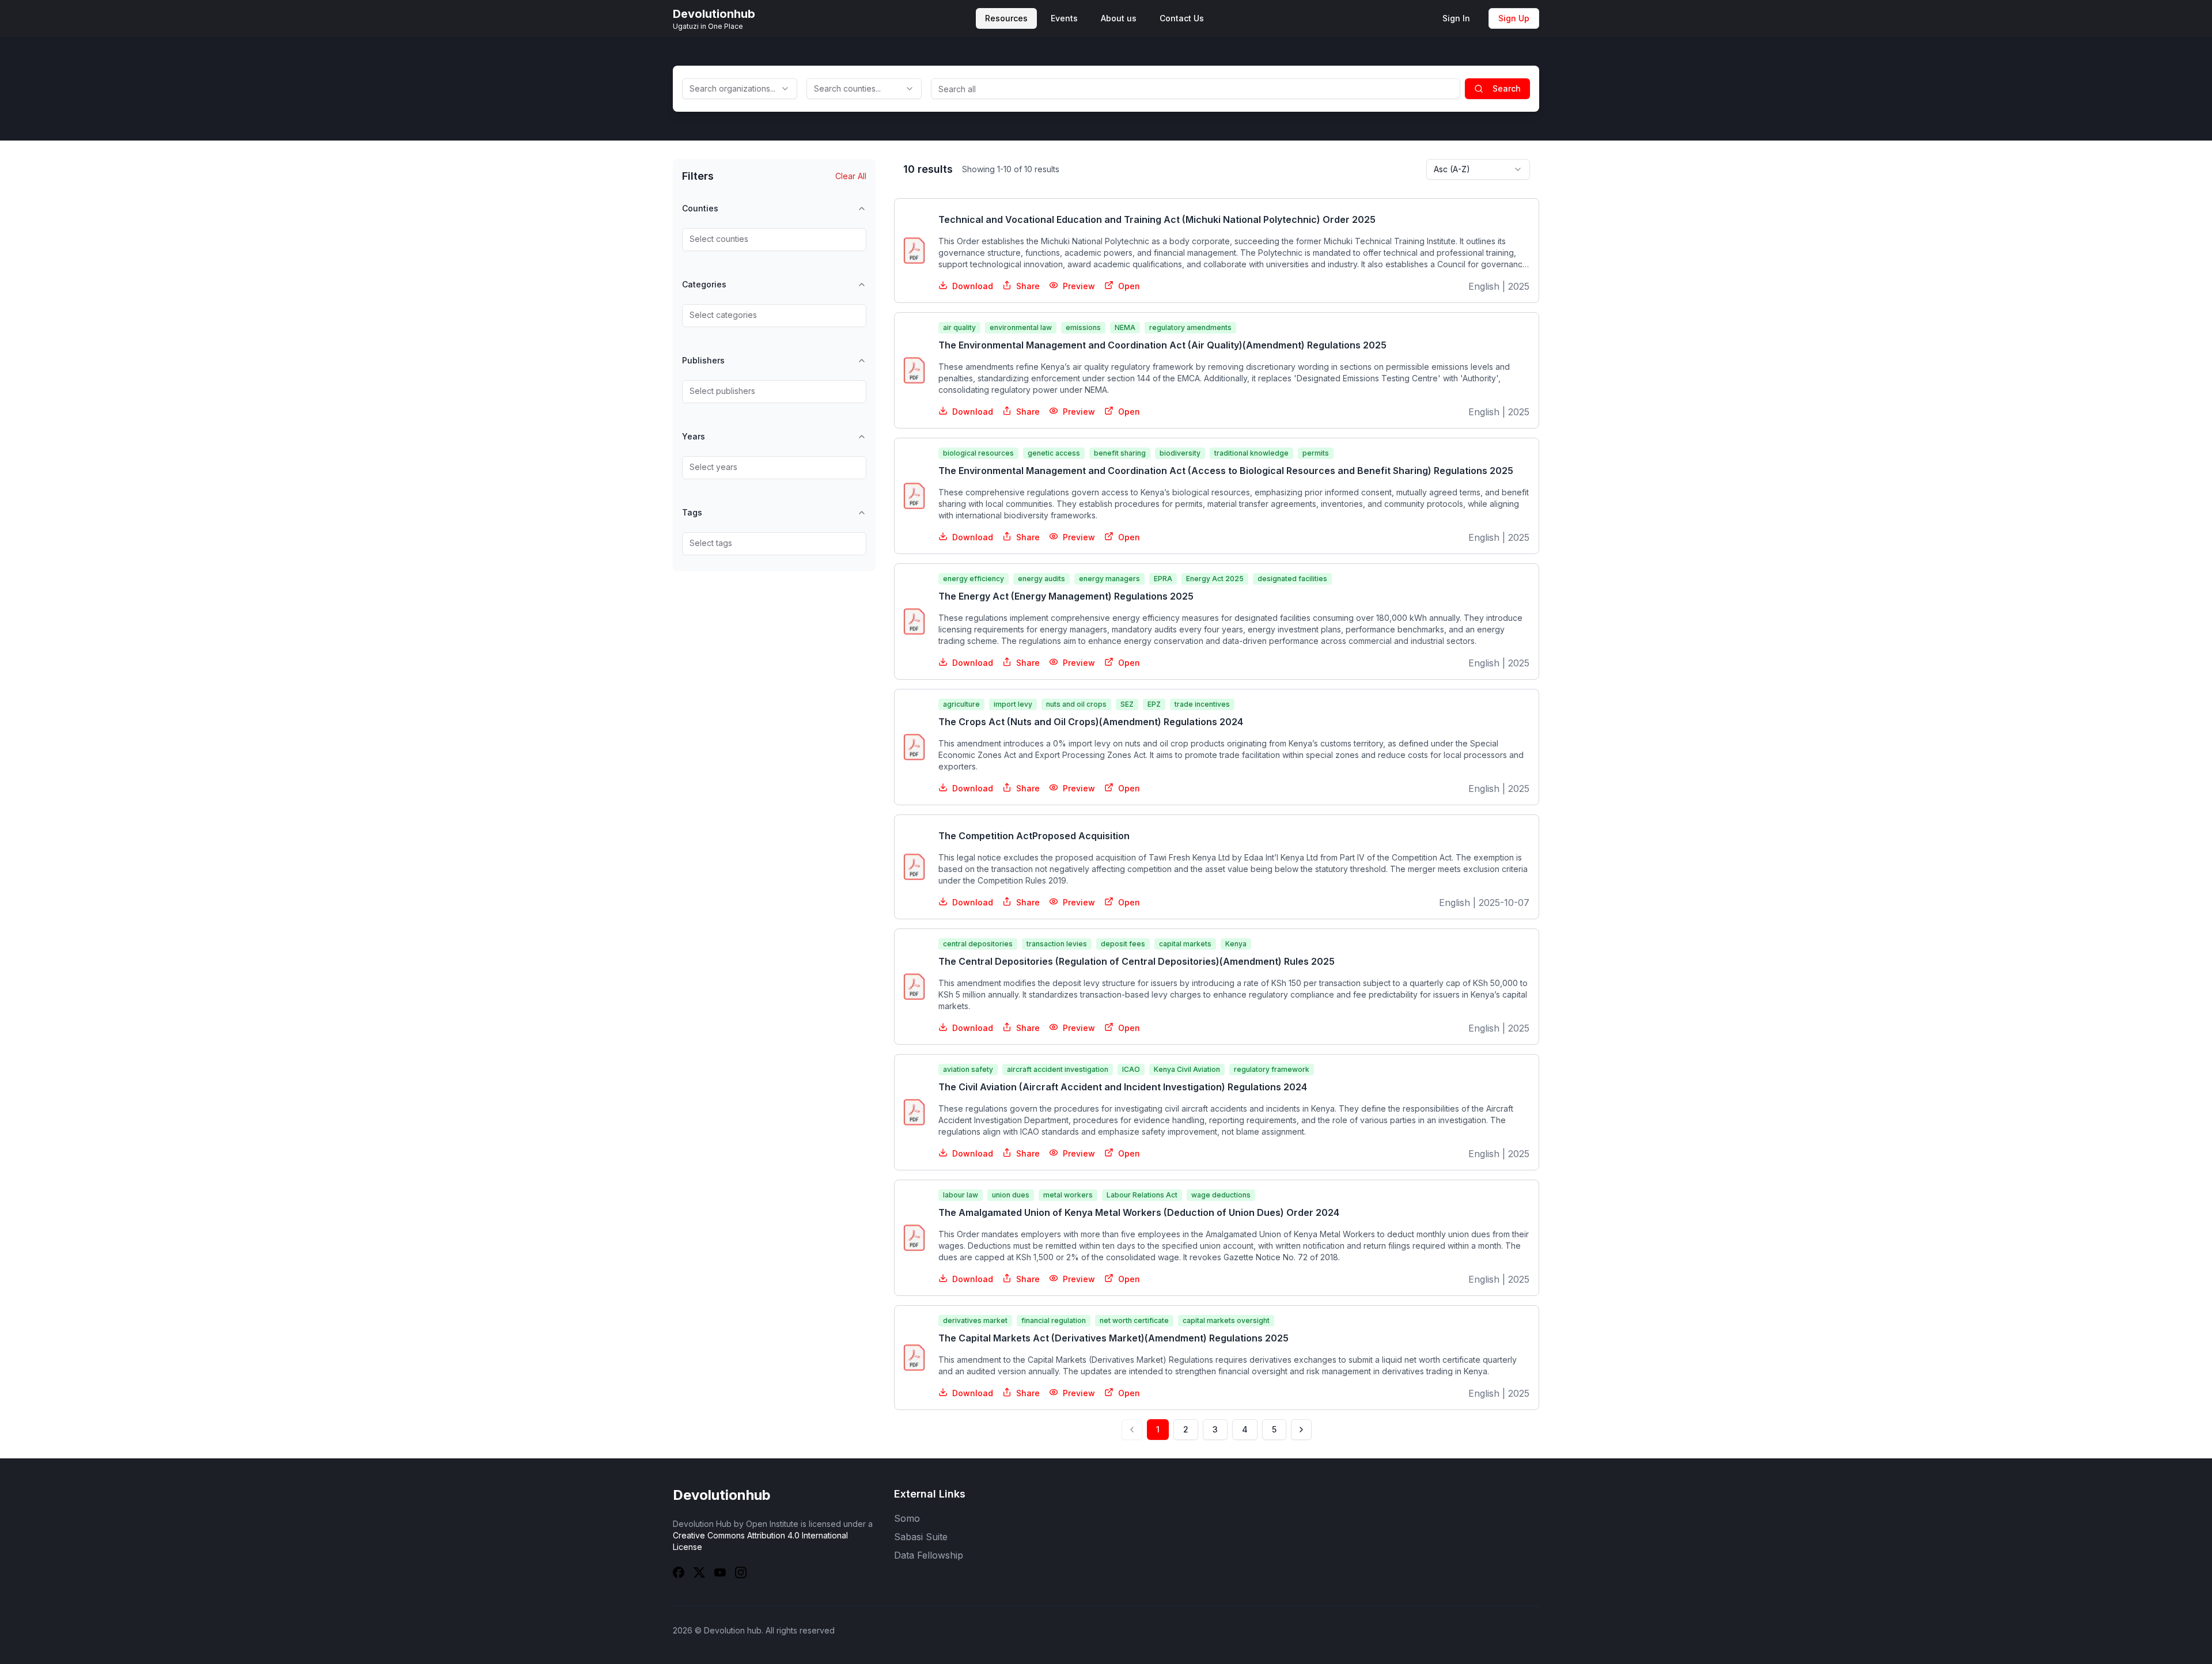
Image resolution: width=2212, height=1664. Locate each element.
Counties (700, 208)
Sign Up (1514, 18)
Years (694, 436)
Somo (907, 1518)
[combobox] (740, 89)
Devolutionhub (722, 1495)
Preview (1079, 286)
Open (1129, 286)
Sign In (1456, 18)
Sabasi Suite (921, 1537)
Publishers (703, 360)
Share (1028, 286)
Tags (692, 512)
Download (973, 286)
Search (1507, 88)
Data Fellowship (929, 1555)
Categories (704, 284)
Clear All (851, 176)
